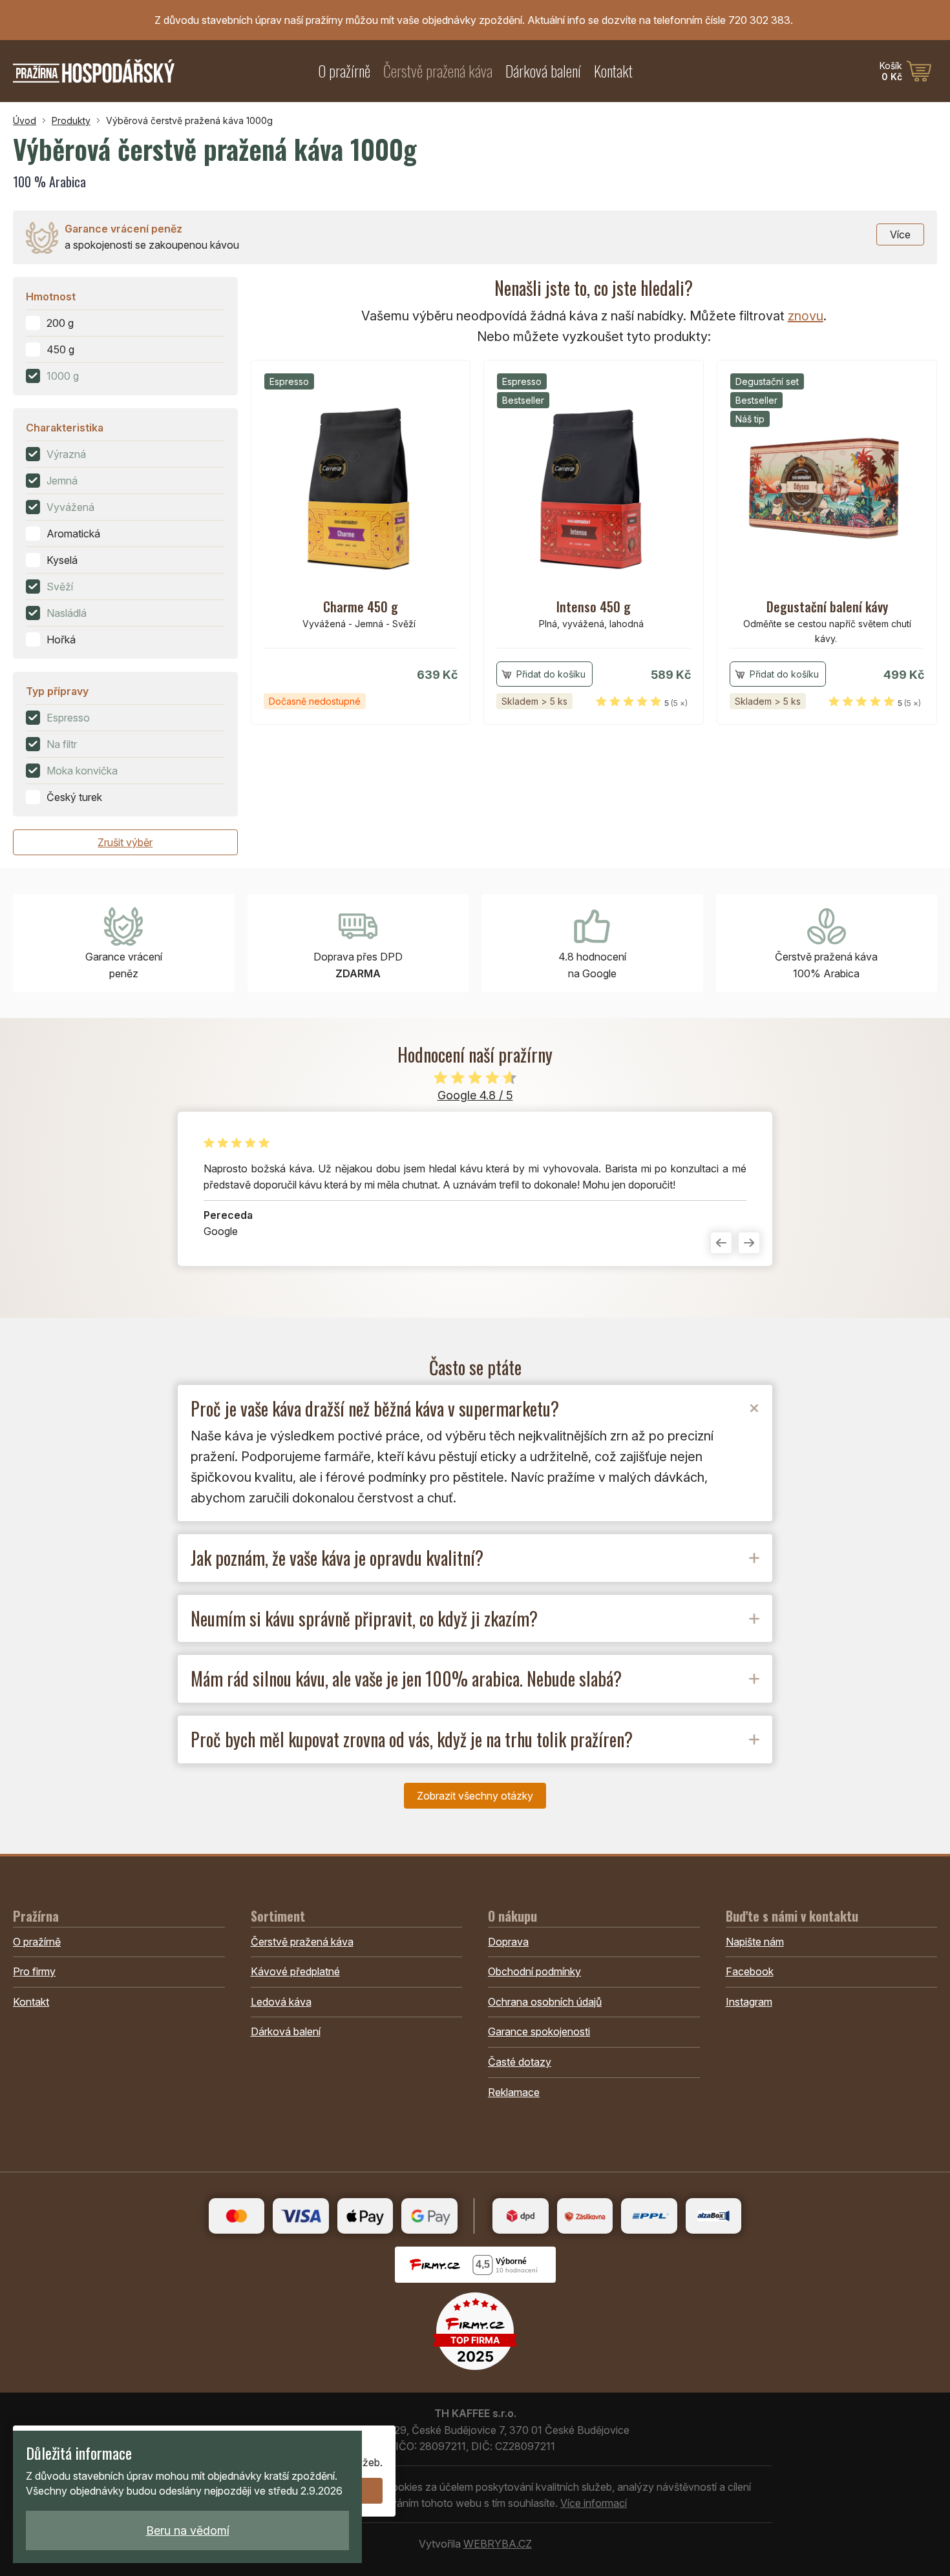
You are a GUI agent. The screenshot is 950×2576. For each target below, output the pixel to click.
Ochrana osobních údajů (545, 2002)
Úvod (25, 120)
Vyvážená (70, 507)
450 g (60, 349)
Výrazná (66, 454)
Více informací (594, 2503)
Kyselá (62, 560)
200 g (60, 323)
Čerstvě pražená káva (438, 71)
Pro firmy (34, 1971)
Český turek (74, 797)
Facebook (750, 1971)
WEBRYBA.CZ (498, 2544)
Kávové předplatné (295, 1971)
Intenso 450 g (594, 607)
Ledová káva (281, 2002)
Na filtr (62, 744)
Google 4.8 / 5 (475, 1095)
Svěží (60, 587)
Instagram (749, 2002)
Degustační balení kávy (827, 607)
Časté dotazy (520, 2062)
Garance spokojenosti (539, 2031)
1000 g (63, 376)
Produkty (71, 120)
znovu (806, 316)
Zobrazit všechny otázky (475, 1796)
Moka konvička (82, 771)
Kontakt (613, 71)
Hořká (61, 639)
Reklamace (514, 2092)
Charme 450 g (361, 607)
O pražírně (344, 71)
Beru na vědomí (188, 2530)
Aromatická (73, 534)
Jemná (62, 481)
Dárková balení (543, 71)
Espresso (68, 718)
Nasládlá (67, 613)
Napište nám (755, 1942)
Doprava (508, 1942)
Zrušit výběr (125, 842)
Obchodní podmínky (534, 1971)
